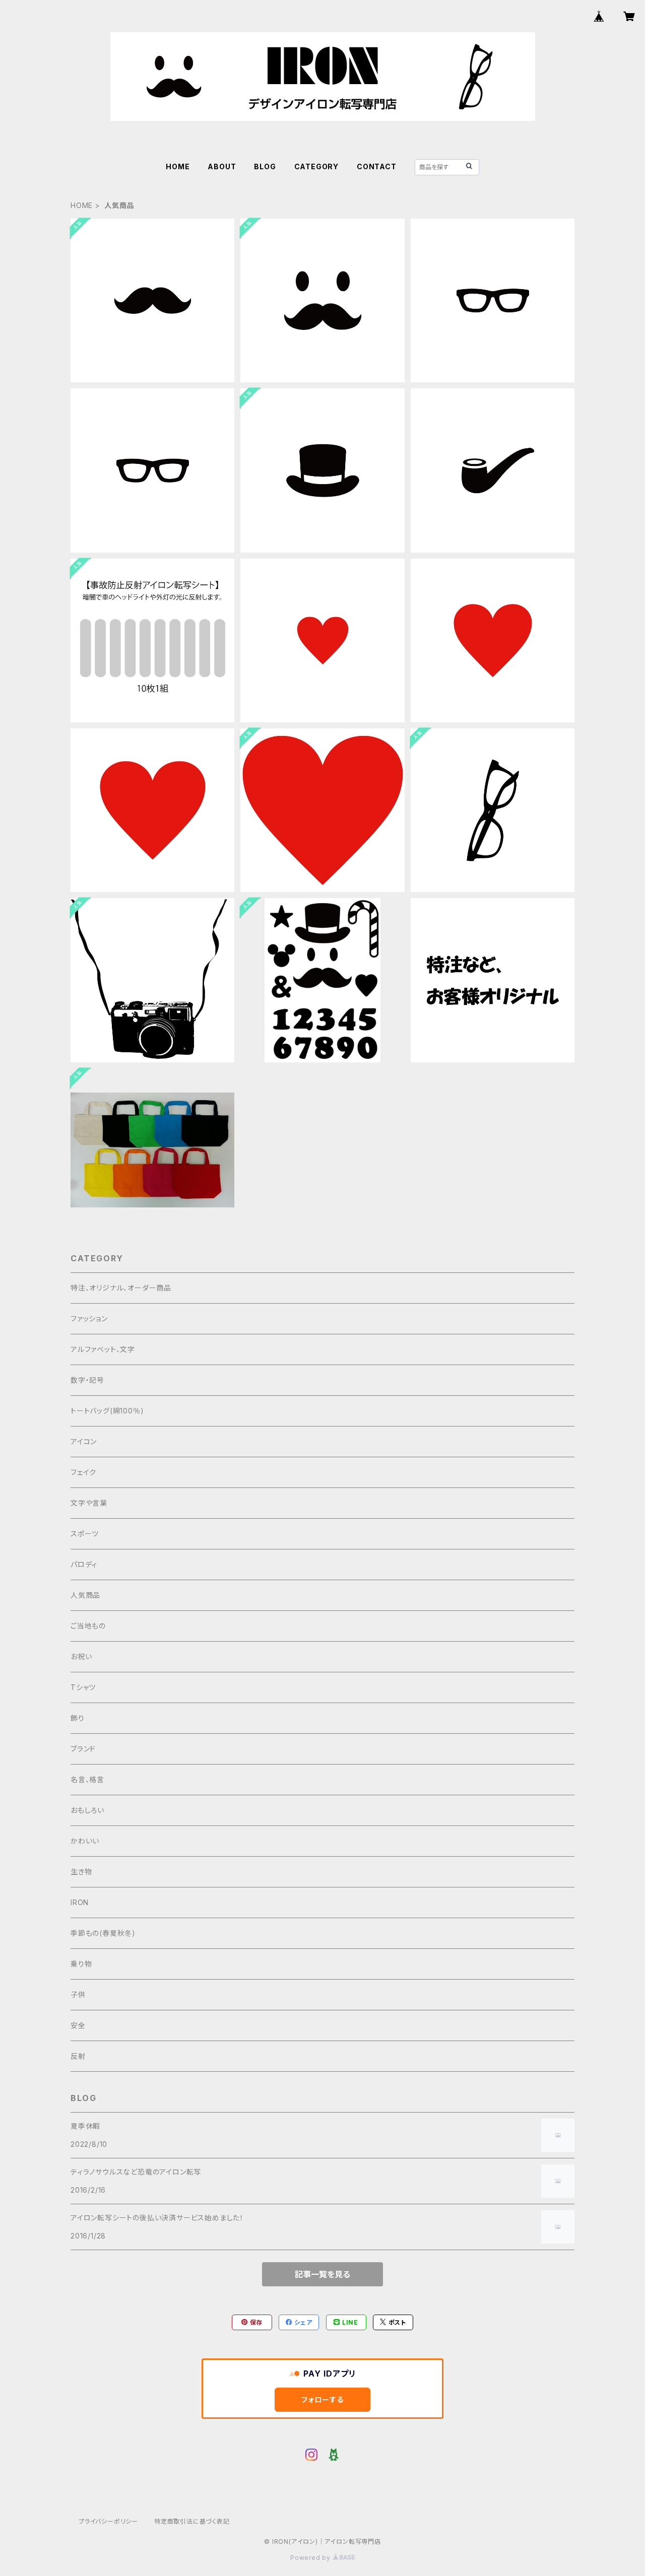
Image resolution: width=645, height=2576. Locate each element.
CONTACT (377, 166)
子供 (78, 1994)
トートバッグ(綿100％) (107, 1411)
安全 (78, 2025)
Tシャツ (83, 1687)
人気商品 (85, 1595)
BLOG (265, 166)
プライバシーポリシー (108, 2521)
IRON (80, 1902)
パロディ (84, 1564)
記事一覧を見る (322, 2274)
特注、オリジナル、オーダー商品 (121, 1288)
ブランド (83, 1749)
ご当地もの (88, 1626)
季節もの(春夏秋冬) (103, 1933)
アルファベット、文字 (103, 1349)
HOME (178, 166)
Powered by (311, 2558)
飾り (78, 1718)
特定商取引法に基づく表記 (192, 2521)
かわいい (85, 1841)
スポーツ (85, 1534)
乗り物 (81, 1964)
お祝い (81, 1656)
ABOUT (222, 166)
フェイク (83, 1472)
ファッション (89, 1318)
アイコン (84, 1441)
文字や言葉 (89, 1503)
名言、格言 (87, 1779)
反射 (78, 2056)
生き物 (81, 1872)
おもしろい (87, 1810)
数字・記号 (87, 1380)
